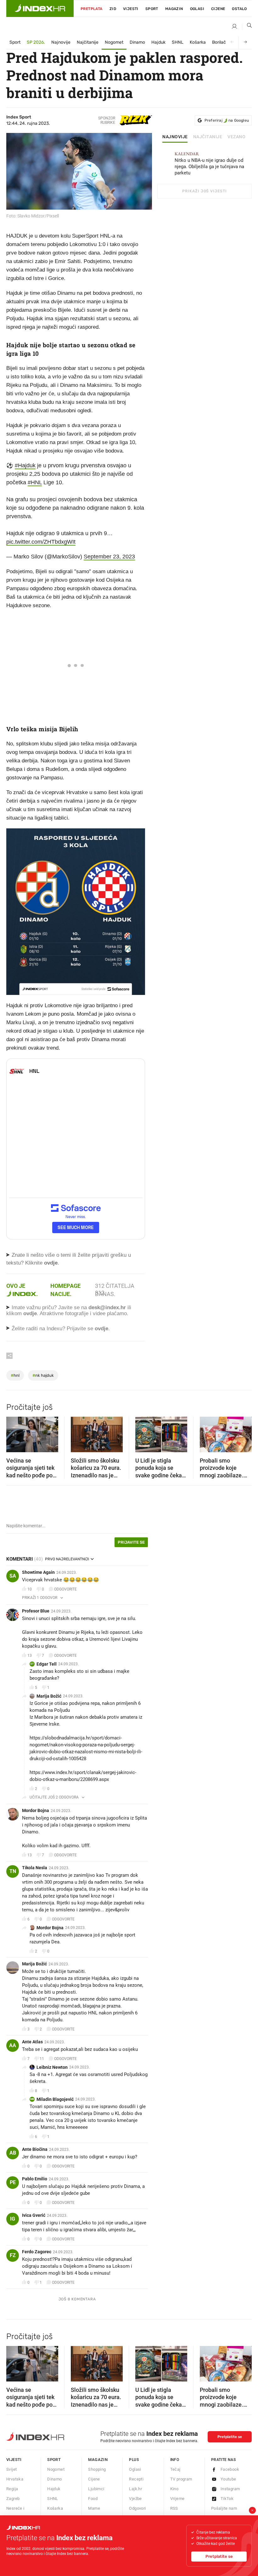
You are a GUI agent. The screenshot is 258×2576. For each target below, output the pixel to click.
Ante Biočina (35, 2149)
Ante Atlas (32, 2042)
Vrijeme (177, 2499)
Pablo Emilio (35, 2179)
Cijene (218, 9)
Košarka (198, 42)
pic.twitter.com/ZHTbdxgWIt (41, 542)
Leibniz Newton (52, 2067)
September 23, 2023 (109, 557)
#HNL (35, 482)
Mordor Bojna (36, 1810)
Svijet (11, 2469)
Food (93, 2499)
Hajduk (158, 42)
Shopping (97, 2469)
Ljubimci (96, 2489)
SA (13, 1576)
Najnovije (61, 42)
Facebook (230, 2469)
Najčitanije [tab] (208, 137)
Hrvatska (15, 2479)
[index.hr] (40, 8)
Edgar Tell (47, 1664)
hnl (15, 1375)
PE (13, 2182)
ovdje (30, 1313)
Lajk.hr (135, 2489)
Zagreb (13, 2499)
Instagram (230, 2489)
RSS (174, 2508)
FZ (13, 2255)
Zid (113, 9)
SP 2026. (36, 42)
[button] (14, 1432)
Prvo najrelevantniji (67, 1559)
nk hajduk (43, 1375)
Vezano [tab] (236, 137)
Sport (152, 9)
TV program (181, 2479)
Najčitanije (88, 42)
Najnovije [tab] (175, 137)
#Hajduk (25, 465)
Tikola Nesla (35, 1868)
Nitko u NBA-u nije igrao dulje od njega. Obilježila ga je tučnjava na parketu (209, 164)
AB (13, 2153)
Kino (174, 2489)
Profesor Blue (36, 1611)
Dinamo (137, 42)
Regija (12, 2489)
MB (32, 2099)
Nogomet (114, 42)
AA (13, 2045)
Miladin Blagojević (55, 2099)
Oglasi (197, 9)
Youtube (228, 2479)
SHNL (178, 42)
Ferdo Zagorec (37, 2252)
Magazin (98, 2460)
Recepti (136, 2479)
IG (13, 2219)
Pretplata (92, 9)
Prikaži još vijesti (204, 191)
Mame (94, 2508)
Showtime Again (38, 1572)
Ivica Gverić (34, 2215)
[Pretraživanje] (247, 27)
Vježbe (135, 2499)
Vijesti (131, 9)
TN (13, 1871)
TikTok (227, 2499)
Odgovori (137, 2508)
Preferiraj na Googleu (227, 120)
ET (32, 1664)
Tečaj (175, 2469)
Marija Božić (49, 1696)
